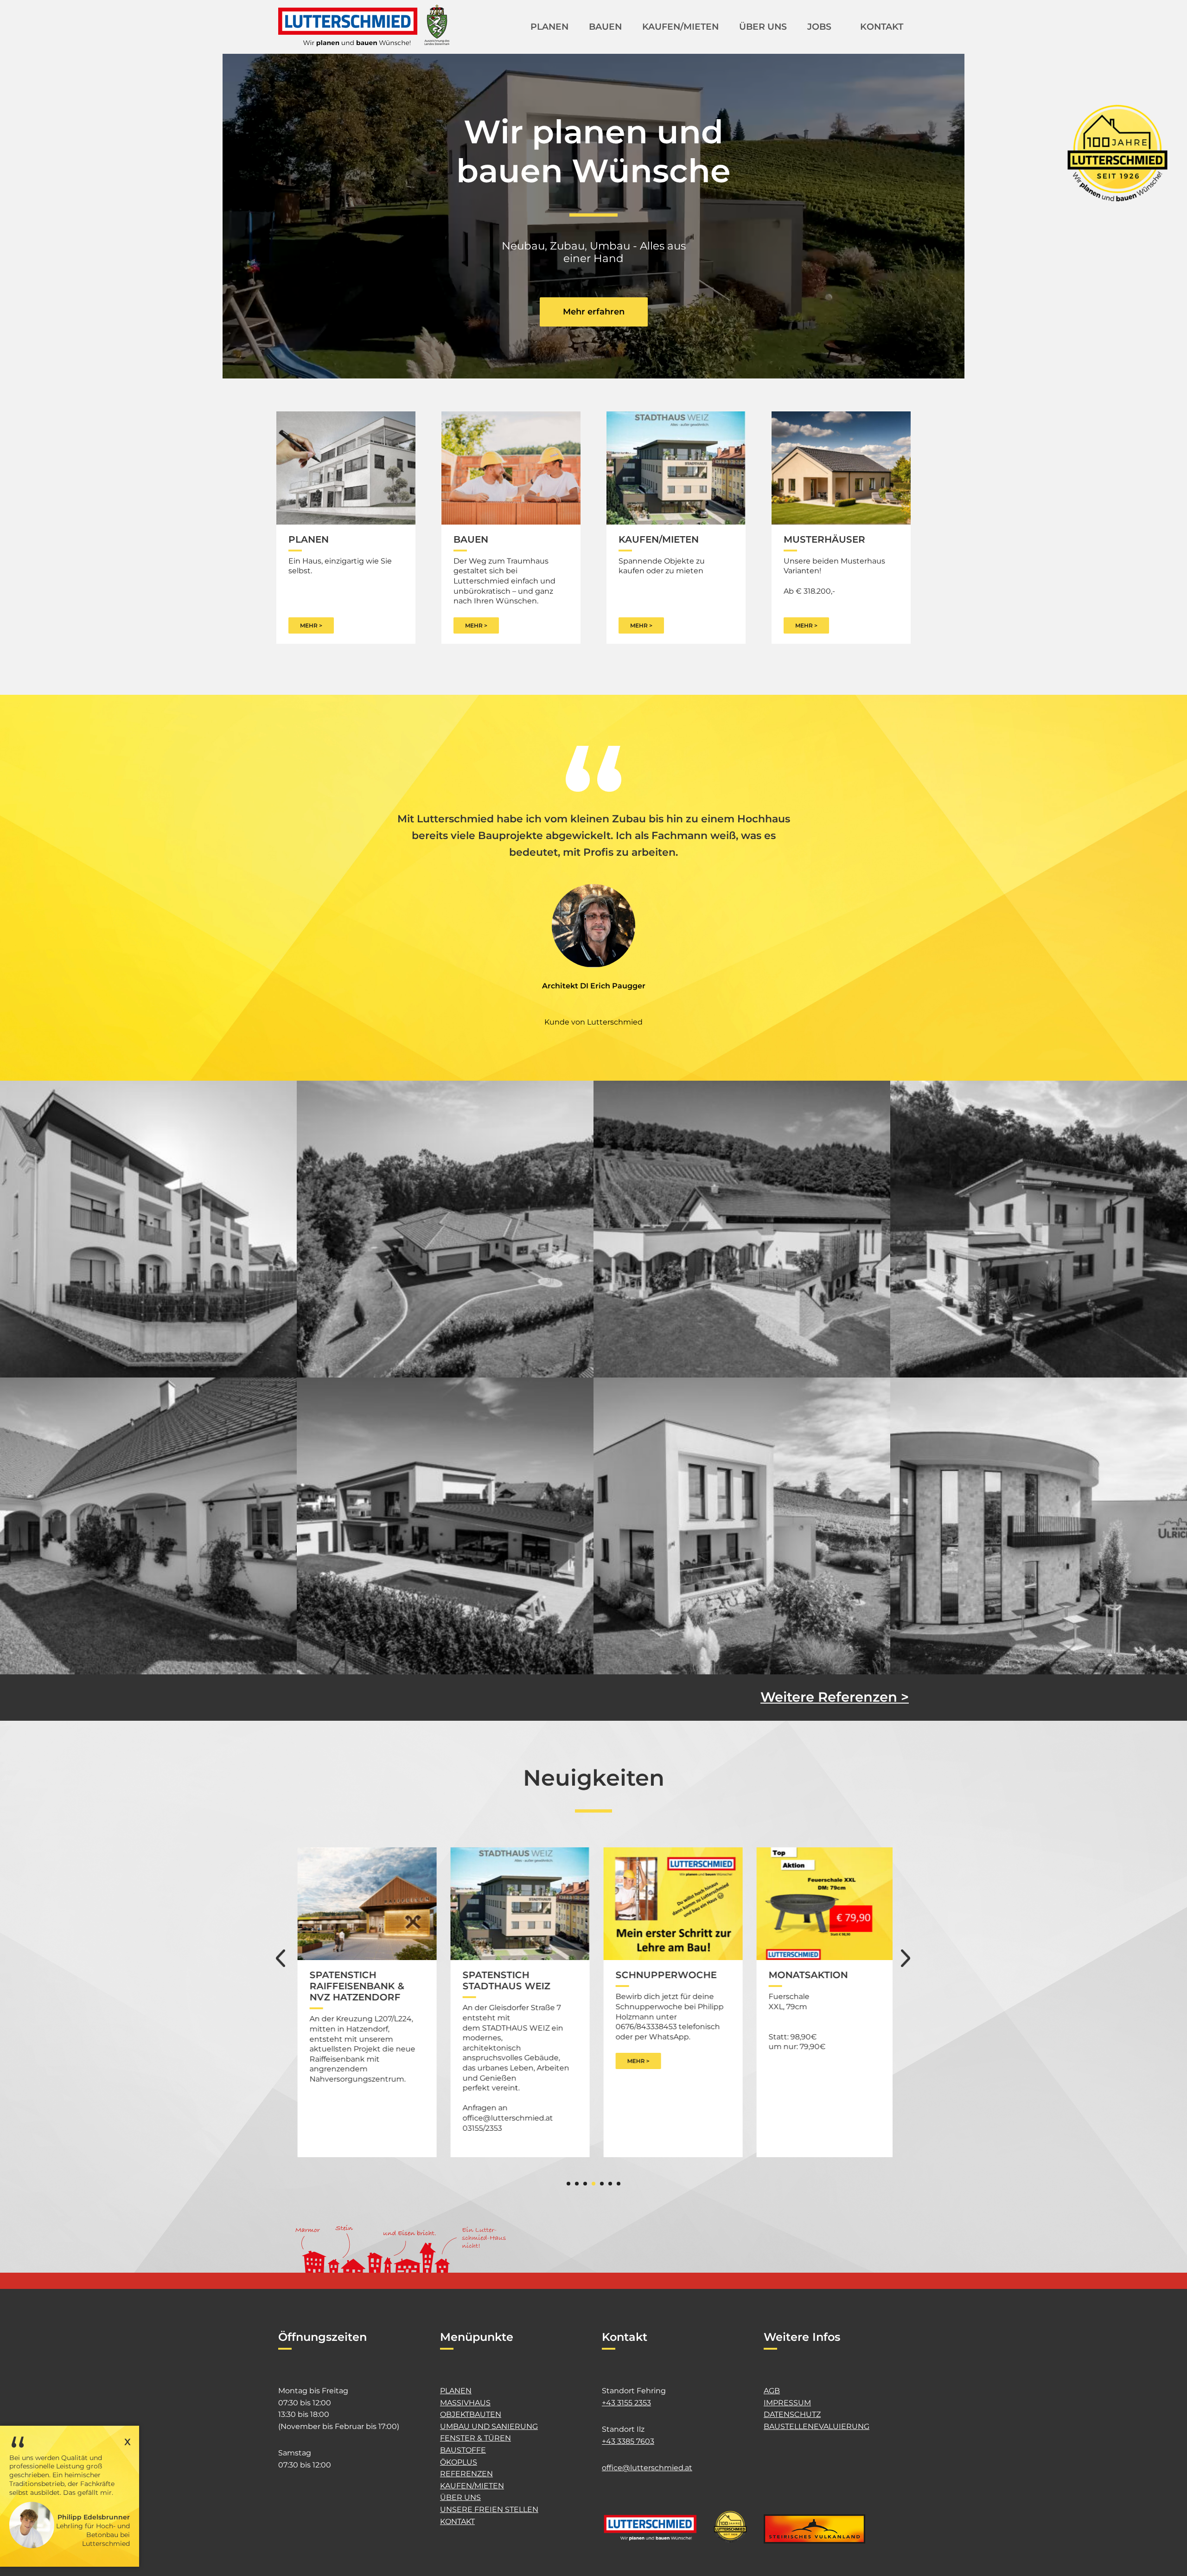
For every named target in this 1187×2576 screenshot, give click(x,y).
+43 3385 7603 (628, 2441)
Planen (456, 2391)
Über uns (460, 2497)
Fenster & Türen (475, 2438)
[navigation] (712, 40)
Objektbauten (471, 2414)
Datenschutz (792, 2414)
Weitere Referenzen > (835, 1695)
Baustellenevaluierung (817, 2426)
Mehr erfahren (594, 312)
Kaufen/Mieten (472, 2486)
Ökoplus (459, 2462)
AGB (772, 2391)
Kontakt (457, 2522)
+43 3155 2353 (626, 2403)
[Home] (364, 26)
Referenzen (466, 2474)
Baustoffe (463, 2450)
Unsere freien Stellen (489, 2509)
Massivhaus (465, 2403)
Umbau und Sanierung (489, 2426)
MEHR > (311, 625)
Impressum (787, 2403)
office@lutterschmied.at (647, 2468)
